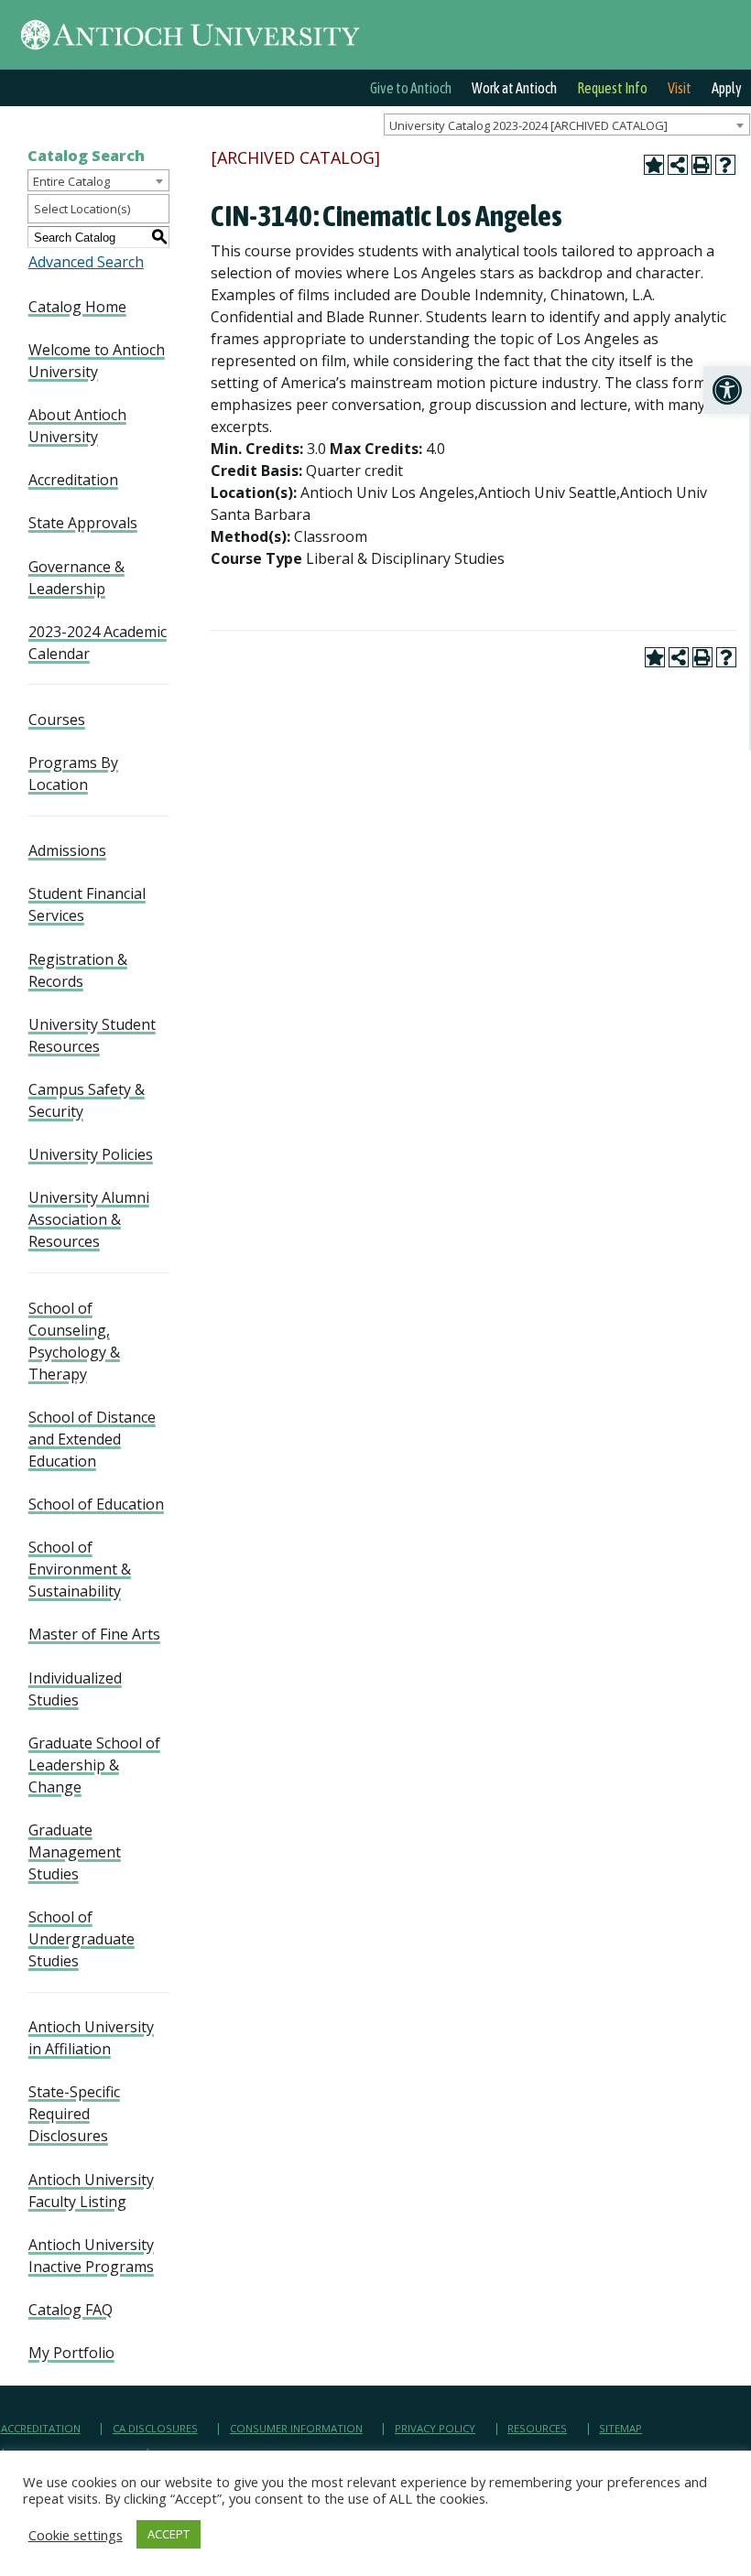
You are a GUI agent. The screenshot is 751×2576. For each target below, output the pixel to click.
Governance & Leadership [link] (76, 578)
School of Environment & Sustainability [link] (80, 1569)
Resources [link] (537, 2428)
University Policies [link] (91, 1154)
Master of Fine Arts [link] (94, 1634)
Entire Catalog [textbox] (71, 181)
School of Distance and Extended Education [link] (92, 1439)
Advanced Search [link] (86, 262)
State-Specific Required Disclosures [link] (74, 2114)
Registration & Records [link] (78, 970)
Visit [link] (680, 88)
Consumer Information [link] (296, 2428)
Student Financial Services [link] (87, 904)
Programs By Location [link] (73, 774)
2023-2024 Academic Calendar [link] (98, 643)
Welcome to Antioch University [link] (97, 361)
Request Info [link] (612, 88)
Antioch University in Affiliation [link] (91, 2038)
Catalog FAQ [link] (71, 2310)
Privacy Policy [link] (435, 2428)
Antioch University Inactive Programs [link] (91, 2256)
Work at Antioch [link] (514, 88)
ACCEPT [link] (169, 2534)
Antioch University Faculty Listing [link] (91, 2191)
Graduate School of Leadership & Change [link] (94, 1765)
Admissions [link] (67, 850)
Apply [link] (727, 88)
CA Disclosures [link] (155, 2428)
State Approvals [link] (83, 523)
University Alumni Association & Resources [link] (89, 1219)
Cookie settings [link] (76, 2535)
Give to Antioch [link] (411, 88)
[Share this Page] (678, 165)
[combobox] (567, 124)
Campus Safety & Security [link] (87, 1100)
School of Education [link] (96, 1504)
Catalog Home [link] (77, 307)
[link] (727, 390)
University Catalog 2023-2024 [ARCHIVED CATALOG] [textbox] (528, 125)
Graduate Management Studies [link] (75, 1852)
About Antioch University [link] (77, 426)
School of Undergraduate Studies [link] (82, 1939)
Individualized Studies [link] (75, 1689)
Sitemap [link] (620, 2428)
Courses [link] (57, 720)
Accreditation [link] (73, 480)
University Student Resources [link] (92, 1035)
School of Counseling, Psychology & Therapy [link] (74, 1341)
